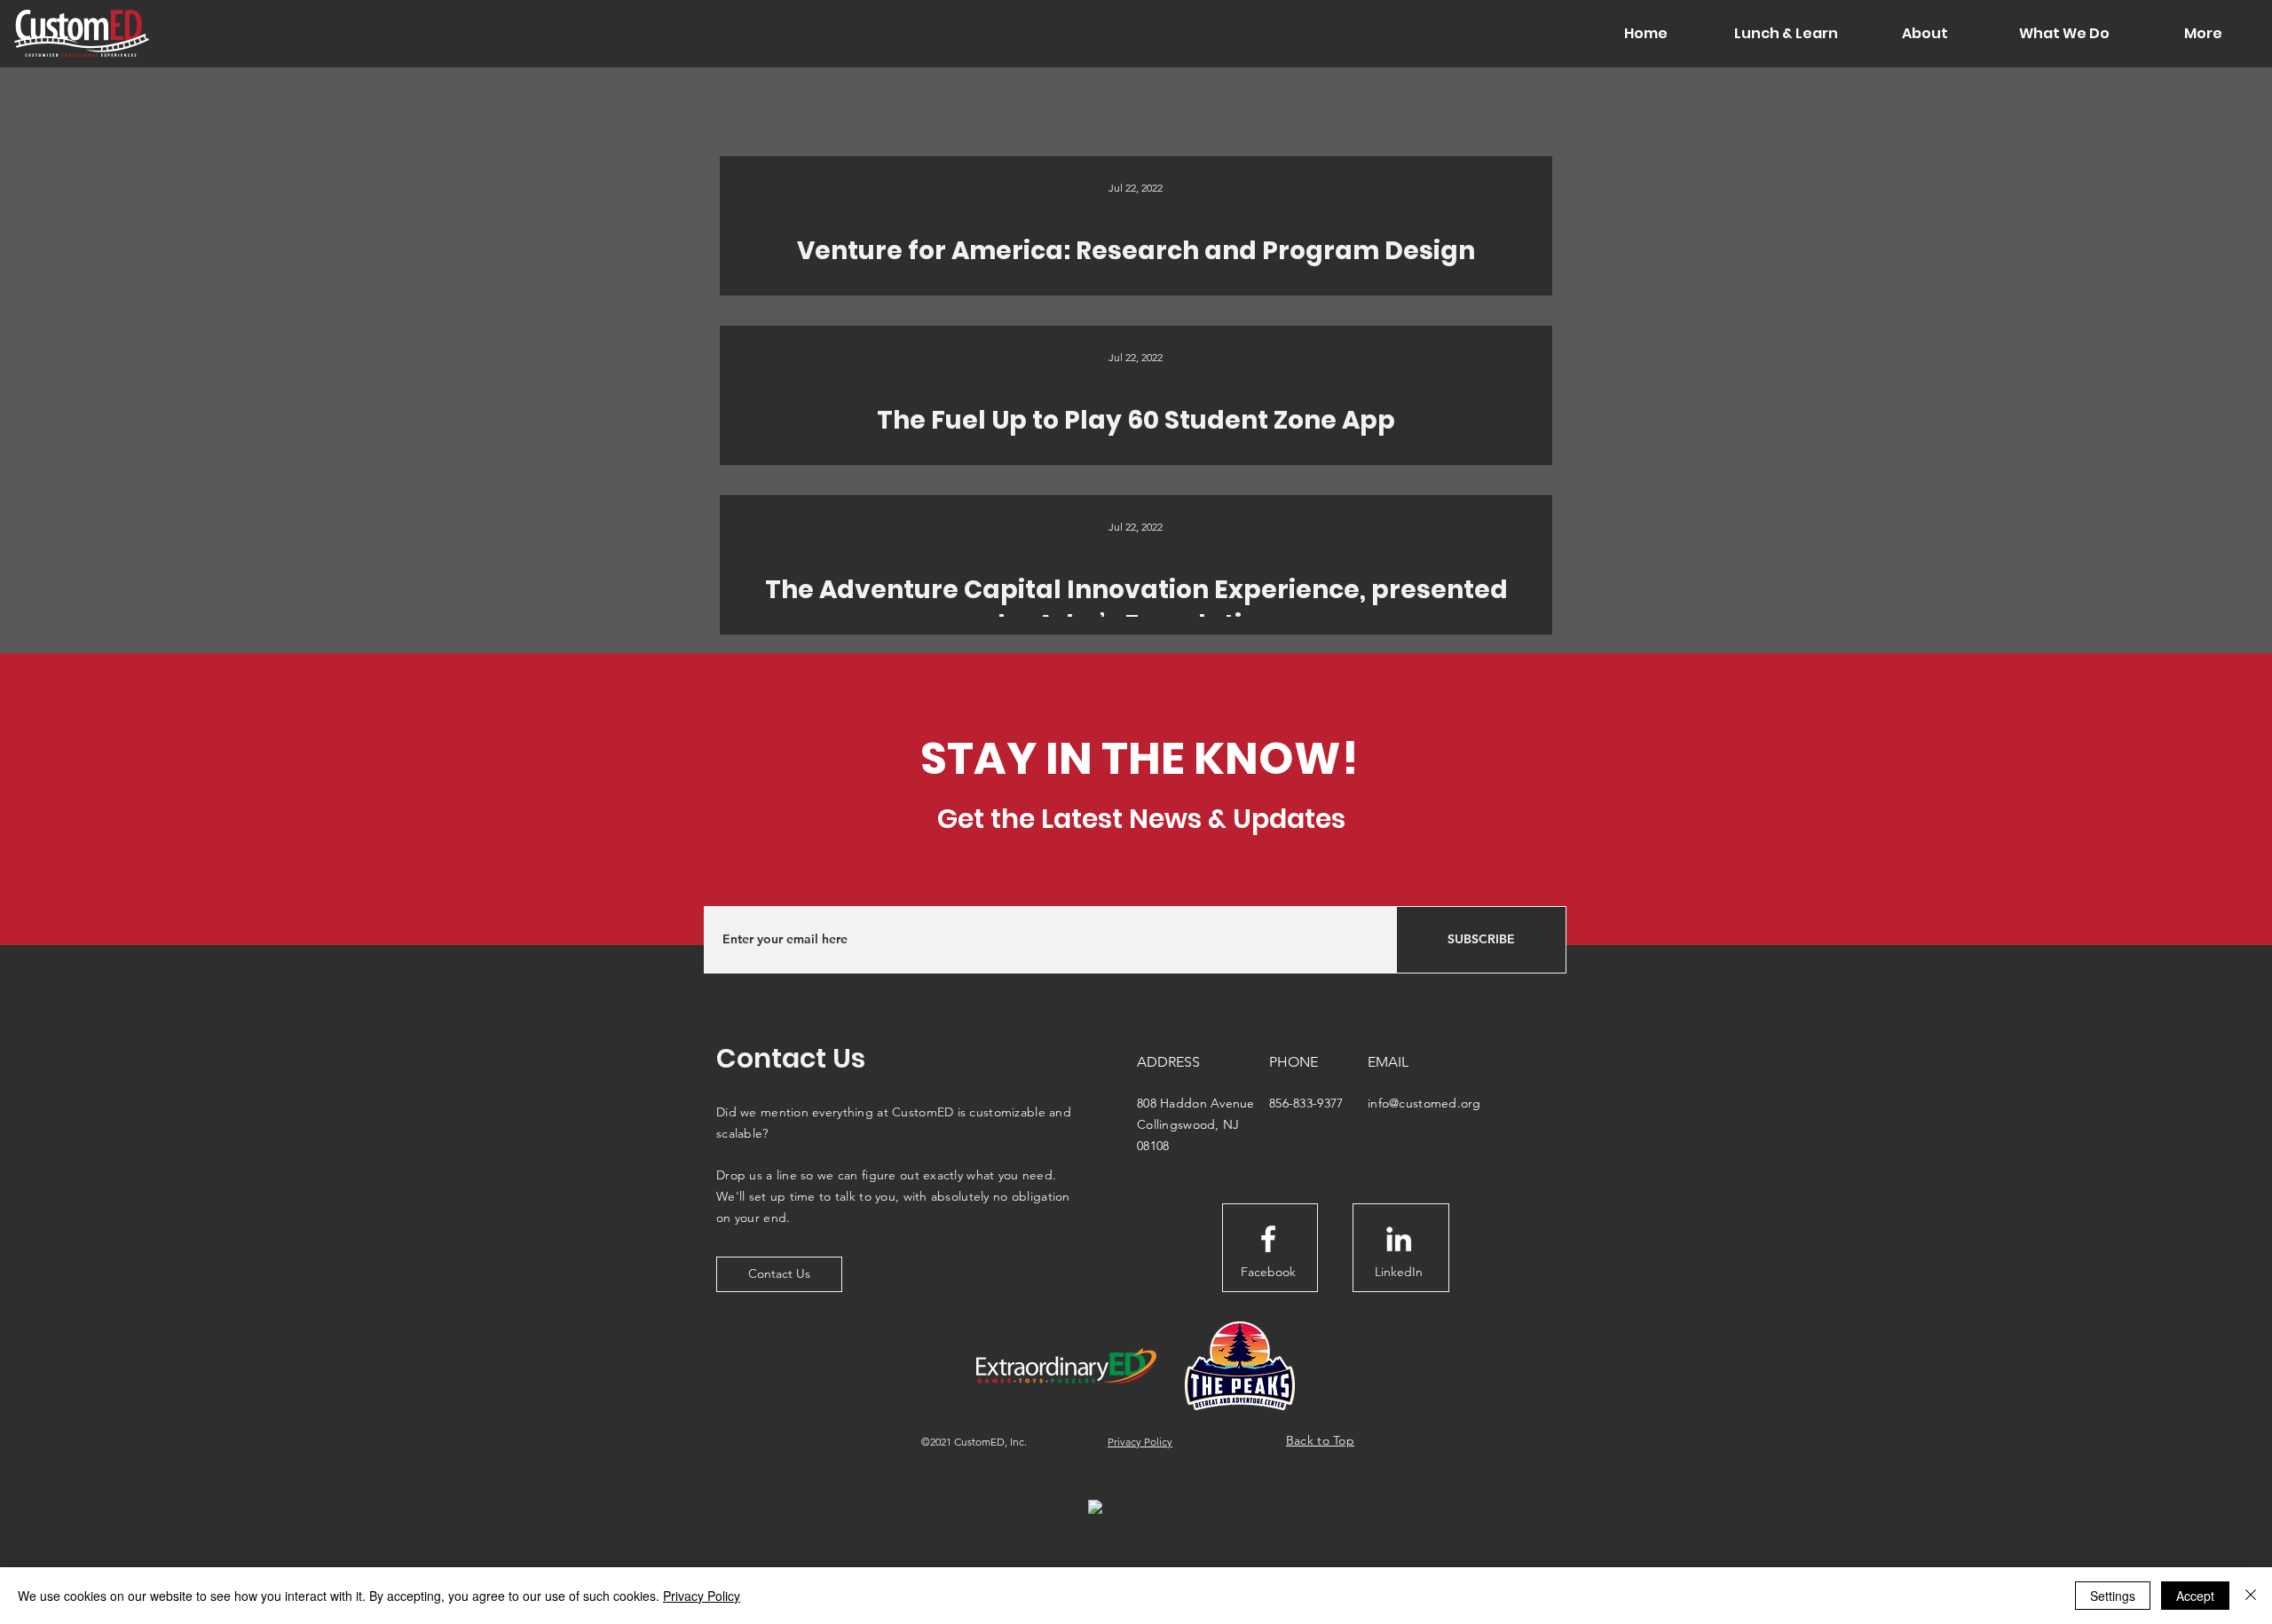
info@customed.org (1424, 1103)
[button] (1785, 34)
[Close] (2251, 1596)
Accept (2195, 1596)
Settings (2113, 1596)
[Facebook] (1268, 1239)
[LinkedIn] (1399, 1239)
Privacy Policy (702, 1596)
